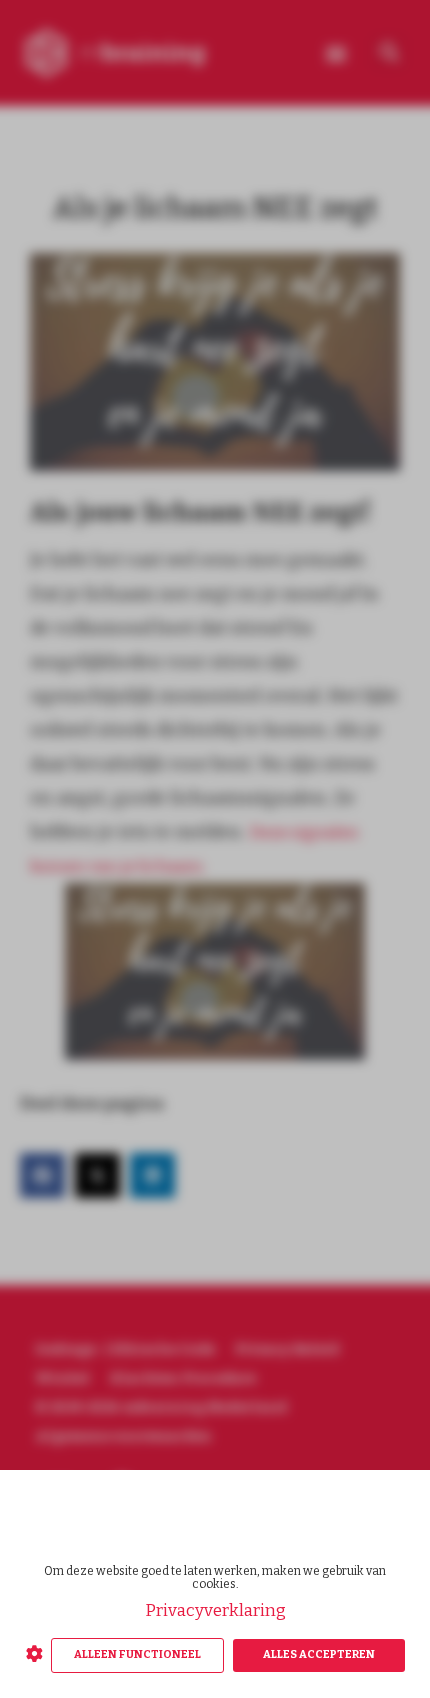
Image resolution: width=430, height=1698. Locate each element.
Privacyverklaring (215, 1610)
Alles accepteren (319, 1654)
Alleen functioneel (137, 1654)
